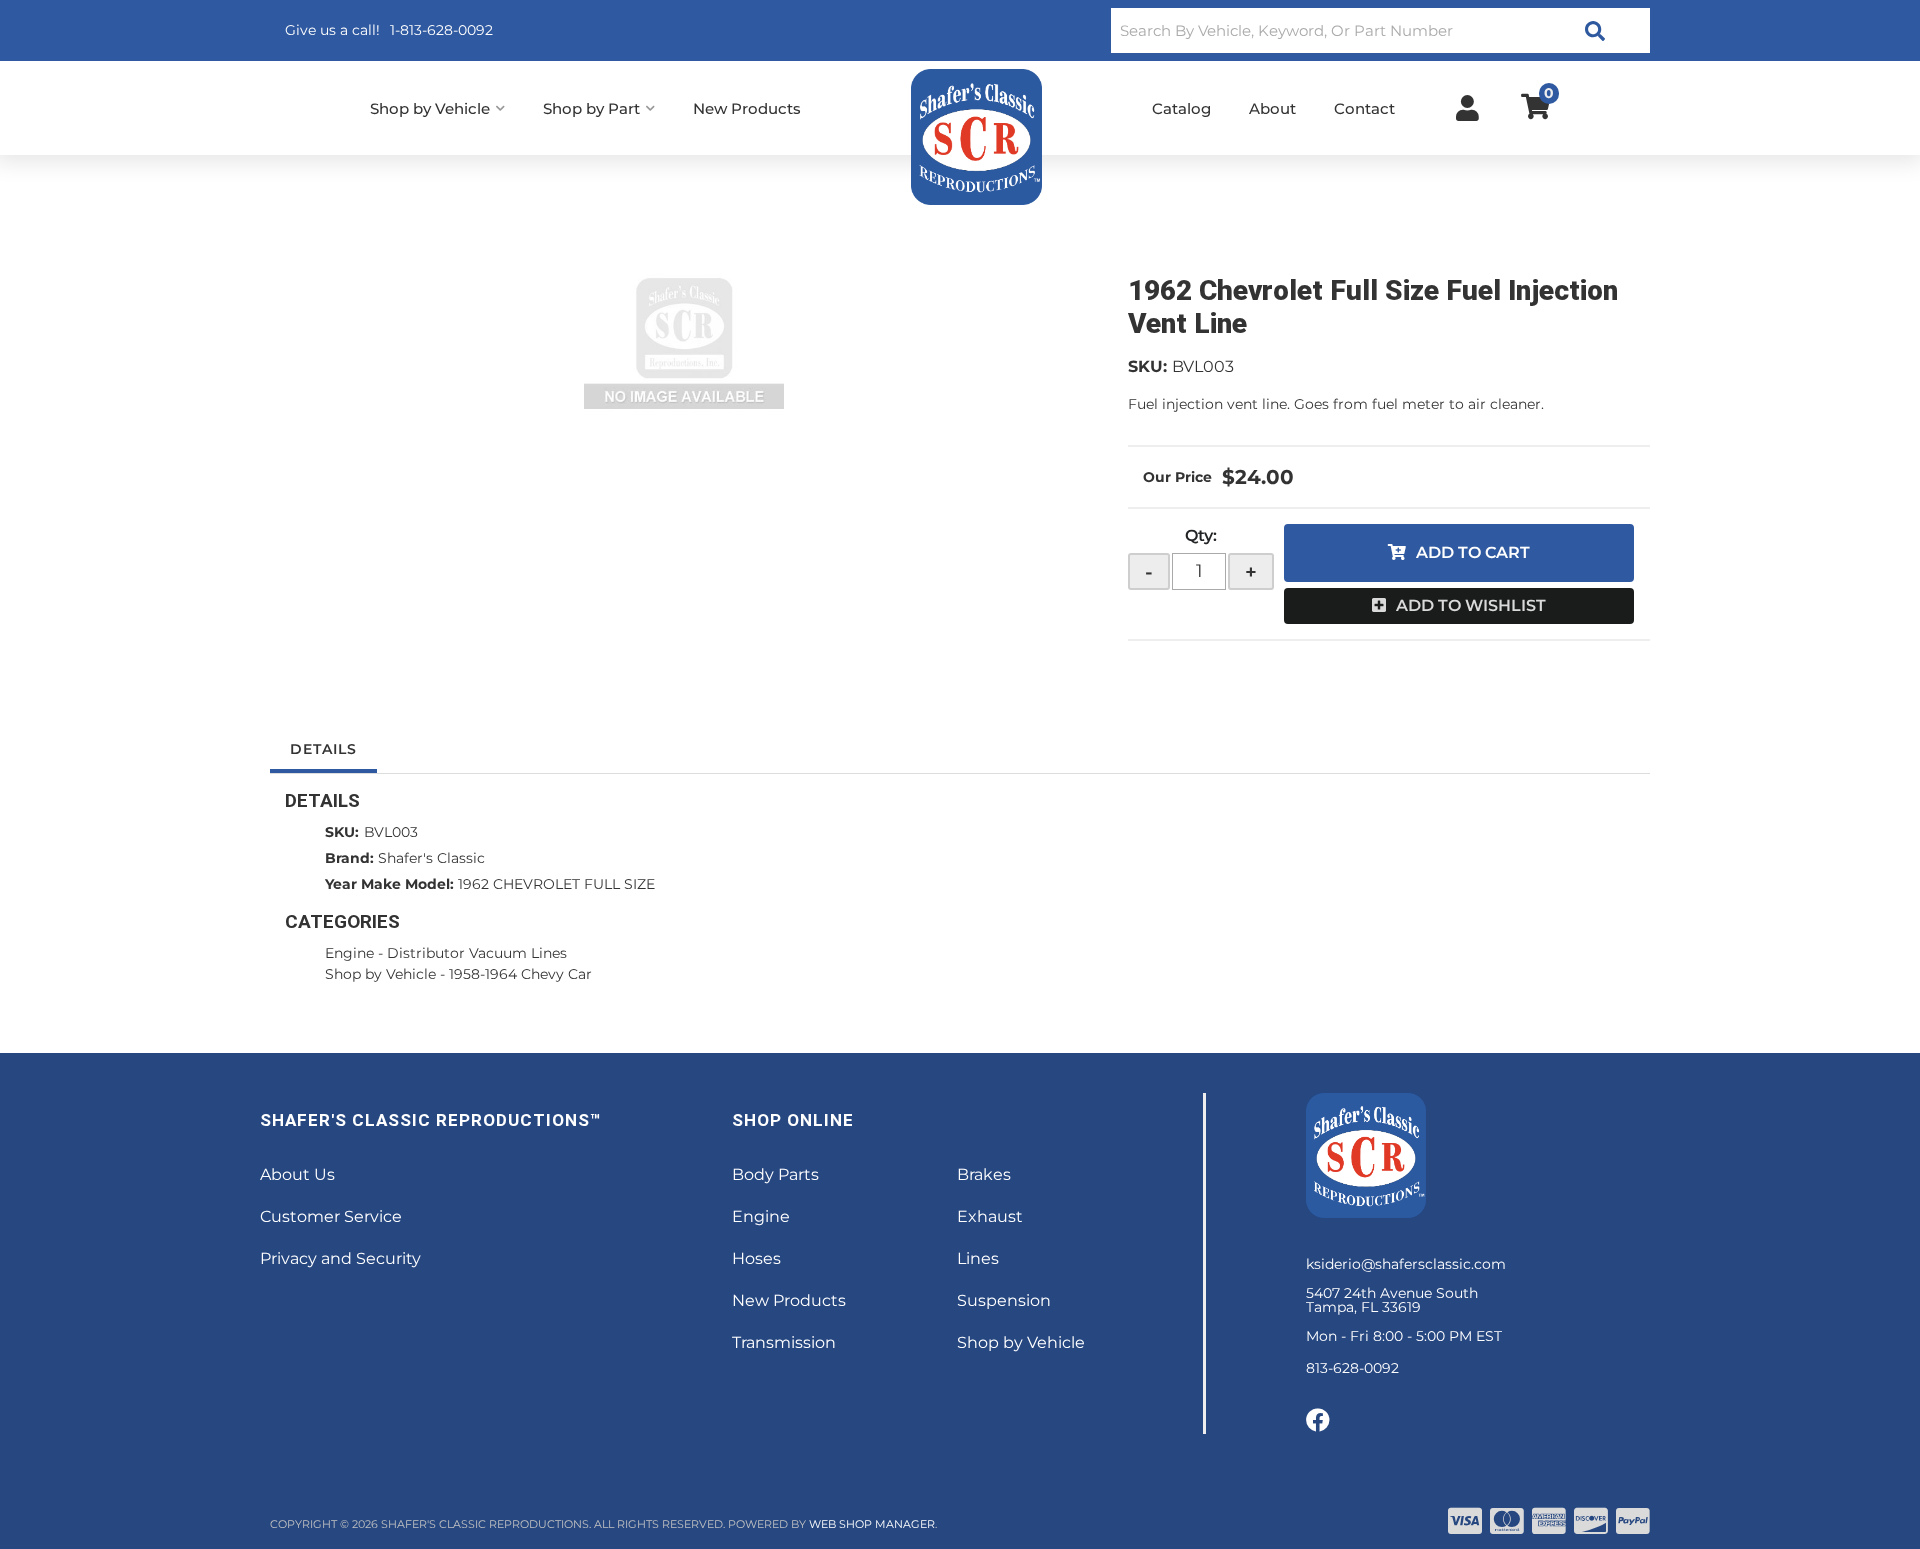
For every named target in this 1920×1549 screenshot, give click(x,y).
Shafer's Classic (431, 858)
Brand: (349, 858)
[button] (1380, 30)
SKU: (1147, 366)
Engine (349, 953)
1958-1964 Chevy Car (520, 974)
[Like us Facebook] (1318, 1421)
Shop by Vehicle (380, 974)
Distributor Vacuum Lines (477, 953)
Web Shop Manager (872, 1524)
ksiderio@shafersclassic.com (1406, 1264)
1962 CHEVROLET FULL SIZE (556, 884)
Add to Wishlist (1471, 605)
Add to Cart (1473, 552)
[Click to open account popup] (1467, 108)
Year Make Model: (389, 884)
